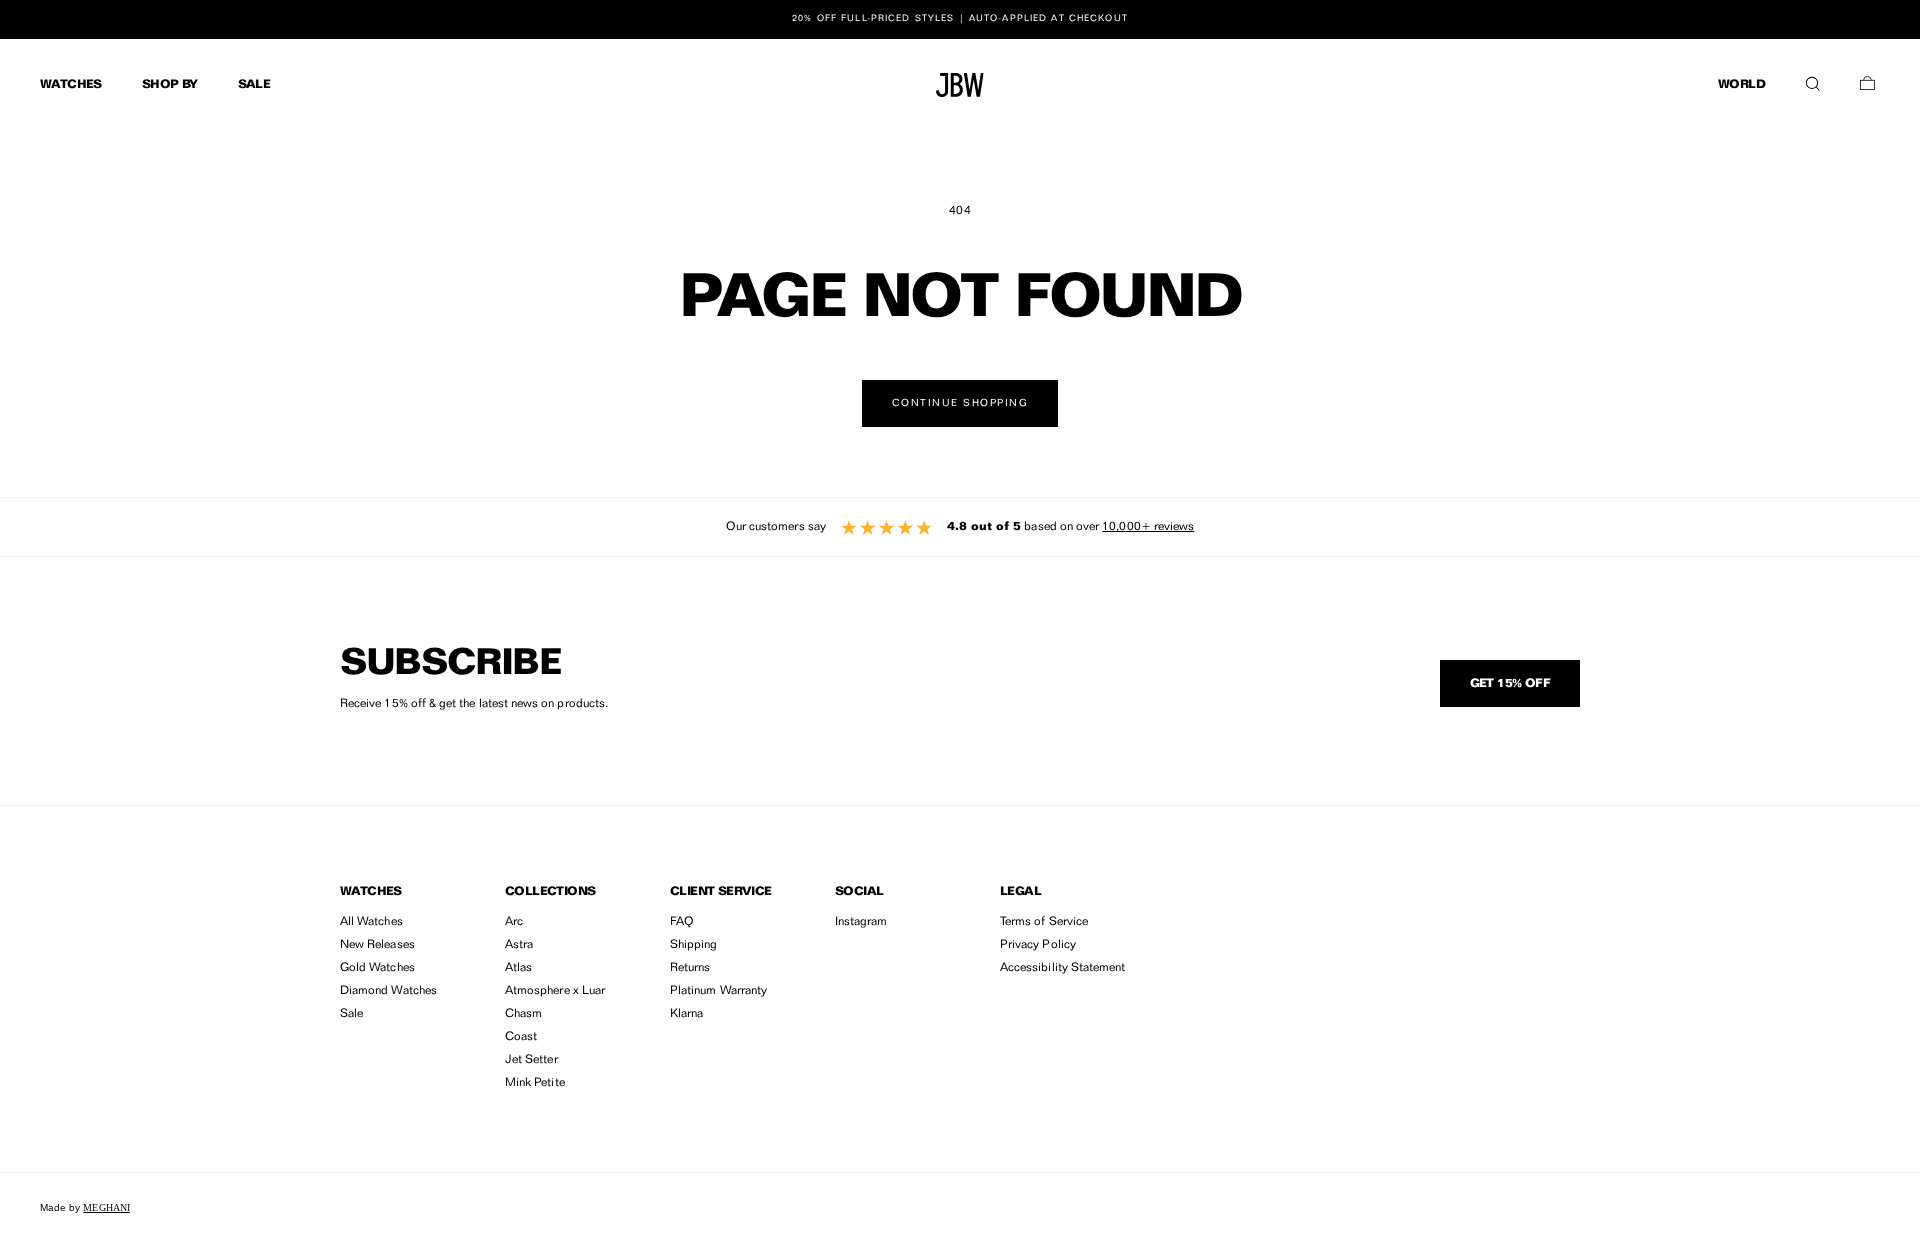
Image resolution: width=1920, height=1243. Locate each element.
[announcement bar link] (960, 19)
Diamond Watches (388, 991)
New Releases (377, 945)
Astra (519, 945)
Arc (514, 922)
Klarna (686, 1014)
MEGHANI (106, 1207)
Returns (690, 968)
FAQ (682, 922)
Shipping (693, 945)
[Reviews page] (960, 527)
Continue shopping (960, 403)
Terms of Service (1044, 922)
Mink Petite (535, 1083)
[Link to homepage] (960, 85)
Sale (351, 1014)
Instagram (861, 922)
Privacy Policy (1038, 945)
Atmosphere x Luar (555, 991)
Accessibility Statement (1062, 968)
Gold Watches (377, 968)
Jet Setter (531, 1060)
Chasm (523, 1014)
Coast (521, 1037)
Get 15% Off (1510, 684)
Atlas (518, 968)
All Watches (371, 922)
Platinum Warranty (718, 991)
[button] (1812, 79)
